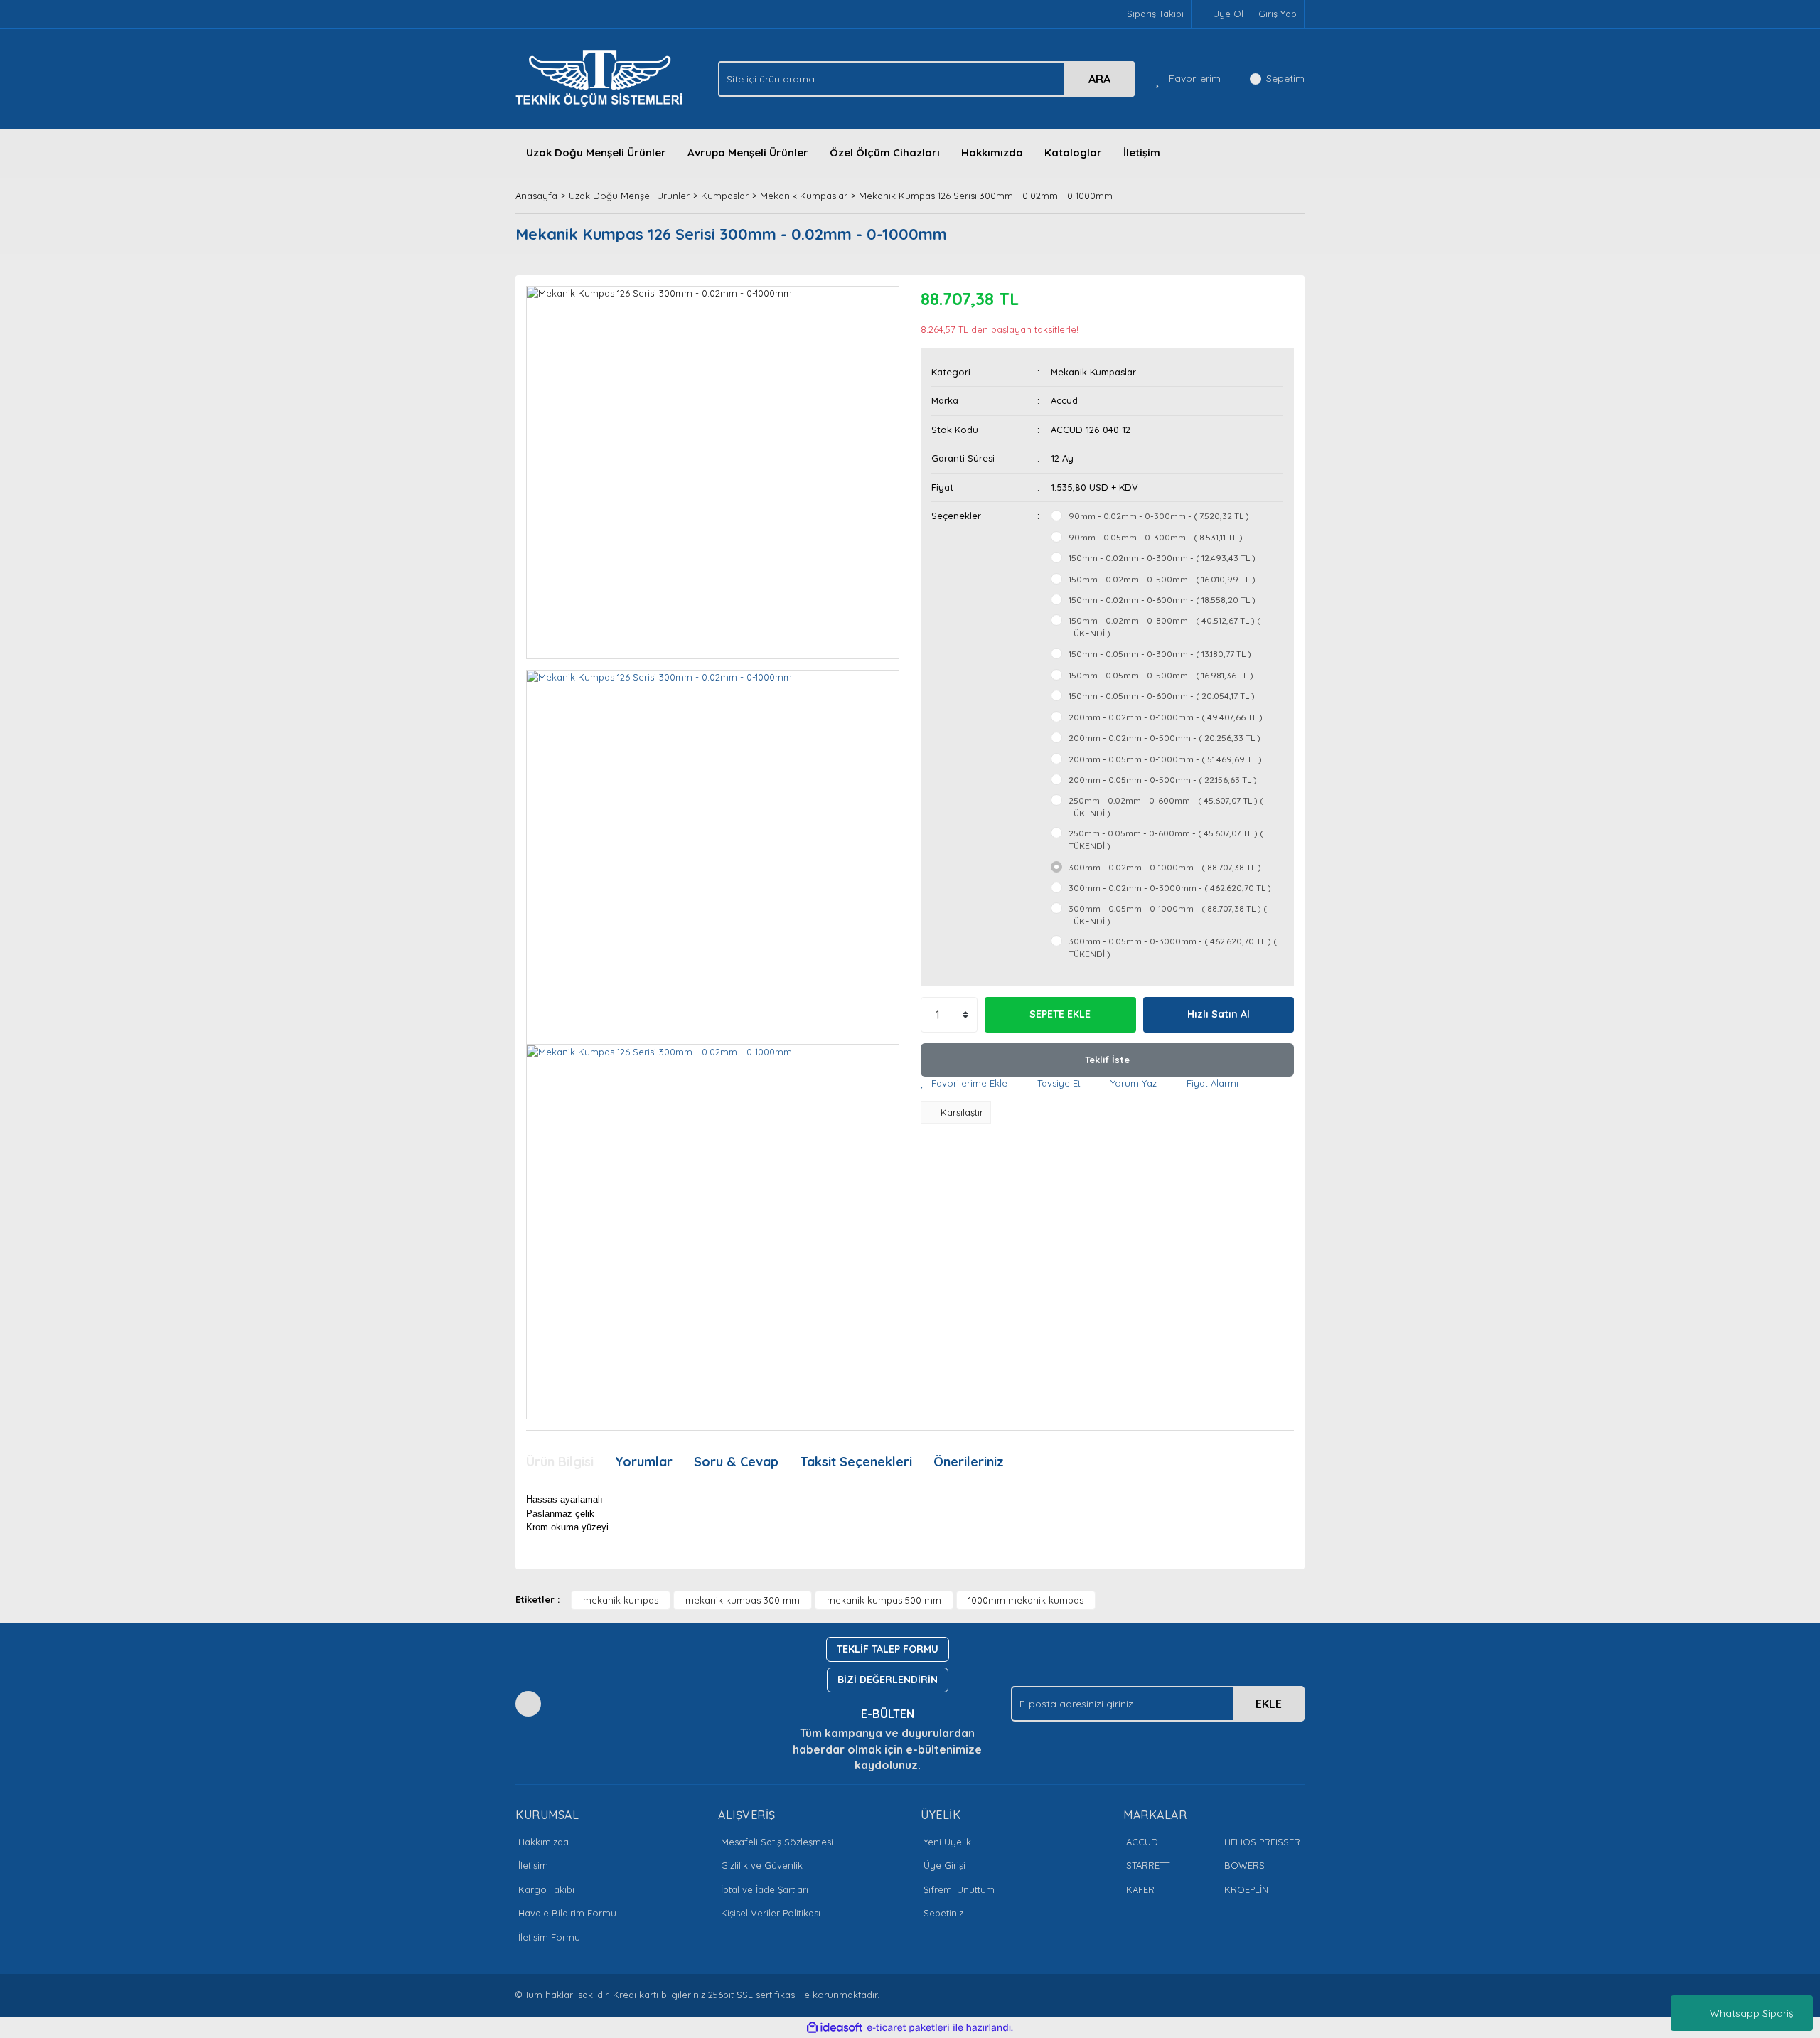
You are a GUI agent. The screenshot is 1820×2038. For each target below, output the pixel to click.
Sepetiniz (943, 1913)
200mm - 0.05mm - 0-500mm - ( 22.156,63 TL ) (1163, 780)
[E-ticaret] (908, 2028)
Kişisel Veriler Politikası (771, 1913)
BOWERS (1244, 1865)
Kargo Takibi (546, 1889)
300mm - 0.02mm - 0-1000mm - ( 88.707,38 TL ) (1165, 867)
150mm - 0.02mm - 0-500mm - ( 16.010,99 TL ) (1162, 579)
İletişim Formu (549, 1937)
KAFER (1140, 1889)
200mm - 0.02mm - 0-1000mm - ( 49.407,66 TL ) (1166, 717)
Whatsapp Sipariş (1752, 2013)
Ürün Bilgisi (560, 1462)
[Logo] (603, 78)
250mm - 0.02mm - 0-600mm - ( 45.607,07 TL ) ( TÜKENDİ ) (1166, 807)
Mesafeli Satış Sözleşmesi (777, 1842)
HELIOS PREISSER (1262, 1842)
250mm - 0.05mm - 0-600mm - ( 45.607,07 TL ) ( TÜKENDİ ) (1166, 839)
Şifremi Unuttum (959, 1889)
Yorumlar (644, 1462)
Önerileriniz (969, 1462)
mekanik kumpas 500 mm (884, 1600)
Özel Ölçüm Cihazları (885, 153)
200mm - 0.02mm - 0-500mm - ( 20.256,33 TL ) (1165, 738)
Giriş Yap (1278, 14)
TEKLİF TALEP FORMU (888, 1649)
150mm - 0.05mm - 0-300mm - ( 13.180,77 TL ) (1160, 654)
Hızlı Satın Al (1219, 1014)
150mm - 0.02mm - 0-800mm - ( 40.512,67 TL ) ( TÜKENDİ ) (1165, 627)
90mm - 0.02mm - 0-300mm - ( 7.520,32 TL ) (1159, 516)
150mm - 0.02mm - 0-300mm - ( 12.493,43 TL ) (1162, 558)
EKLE (1269, 1704)
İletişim (1142, 153)
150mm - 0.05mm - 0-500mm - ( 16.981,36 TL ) (1161, 675)
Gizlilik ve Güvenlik (762, 1865)
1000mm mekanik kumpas (1026, 1600)
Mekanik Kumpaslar (1093, 372)
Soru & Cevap (736, 1462)
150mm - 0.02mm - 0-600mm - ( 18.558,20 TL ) (1162, 600)
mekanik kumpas (621, 1600)
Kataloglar (1073, 153)
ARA (1099, 79)
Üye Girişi (944, 1865)
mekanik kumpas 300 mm (743, 1600)
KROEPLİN (1246, 1889)
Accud (1064, 400)
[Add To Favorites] (964, 1084)
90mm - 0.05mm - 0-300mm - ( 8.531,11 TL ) (1156, 537)
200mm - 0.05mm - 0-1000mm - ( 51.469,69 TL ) (1165, 759)
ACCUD (1142, 1842)
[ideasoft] (835, 2028)
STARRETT (1148, 1865)
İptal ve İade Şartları (765, 1889)
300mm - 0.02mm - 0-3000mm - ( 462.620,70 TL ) (1170, 888)
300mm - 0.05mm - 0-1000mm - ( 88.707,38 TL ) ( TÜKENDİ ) (1168, 915)
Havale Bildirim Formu (567, 1913)
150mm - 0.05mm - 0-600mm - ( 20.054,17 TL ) (1162, 696)
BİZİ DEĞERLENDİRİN (888, 1680)
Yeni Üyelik (947, 1842)
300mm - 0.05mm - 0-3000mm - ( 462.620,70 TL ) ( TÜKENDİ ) (1173, 948)
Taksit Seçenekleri (856, 1462)
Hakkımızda (992, 153)
